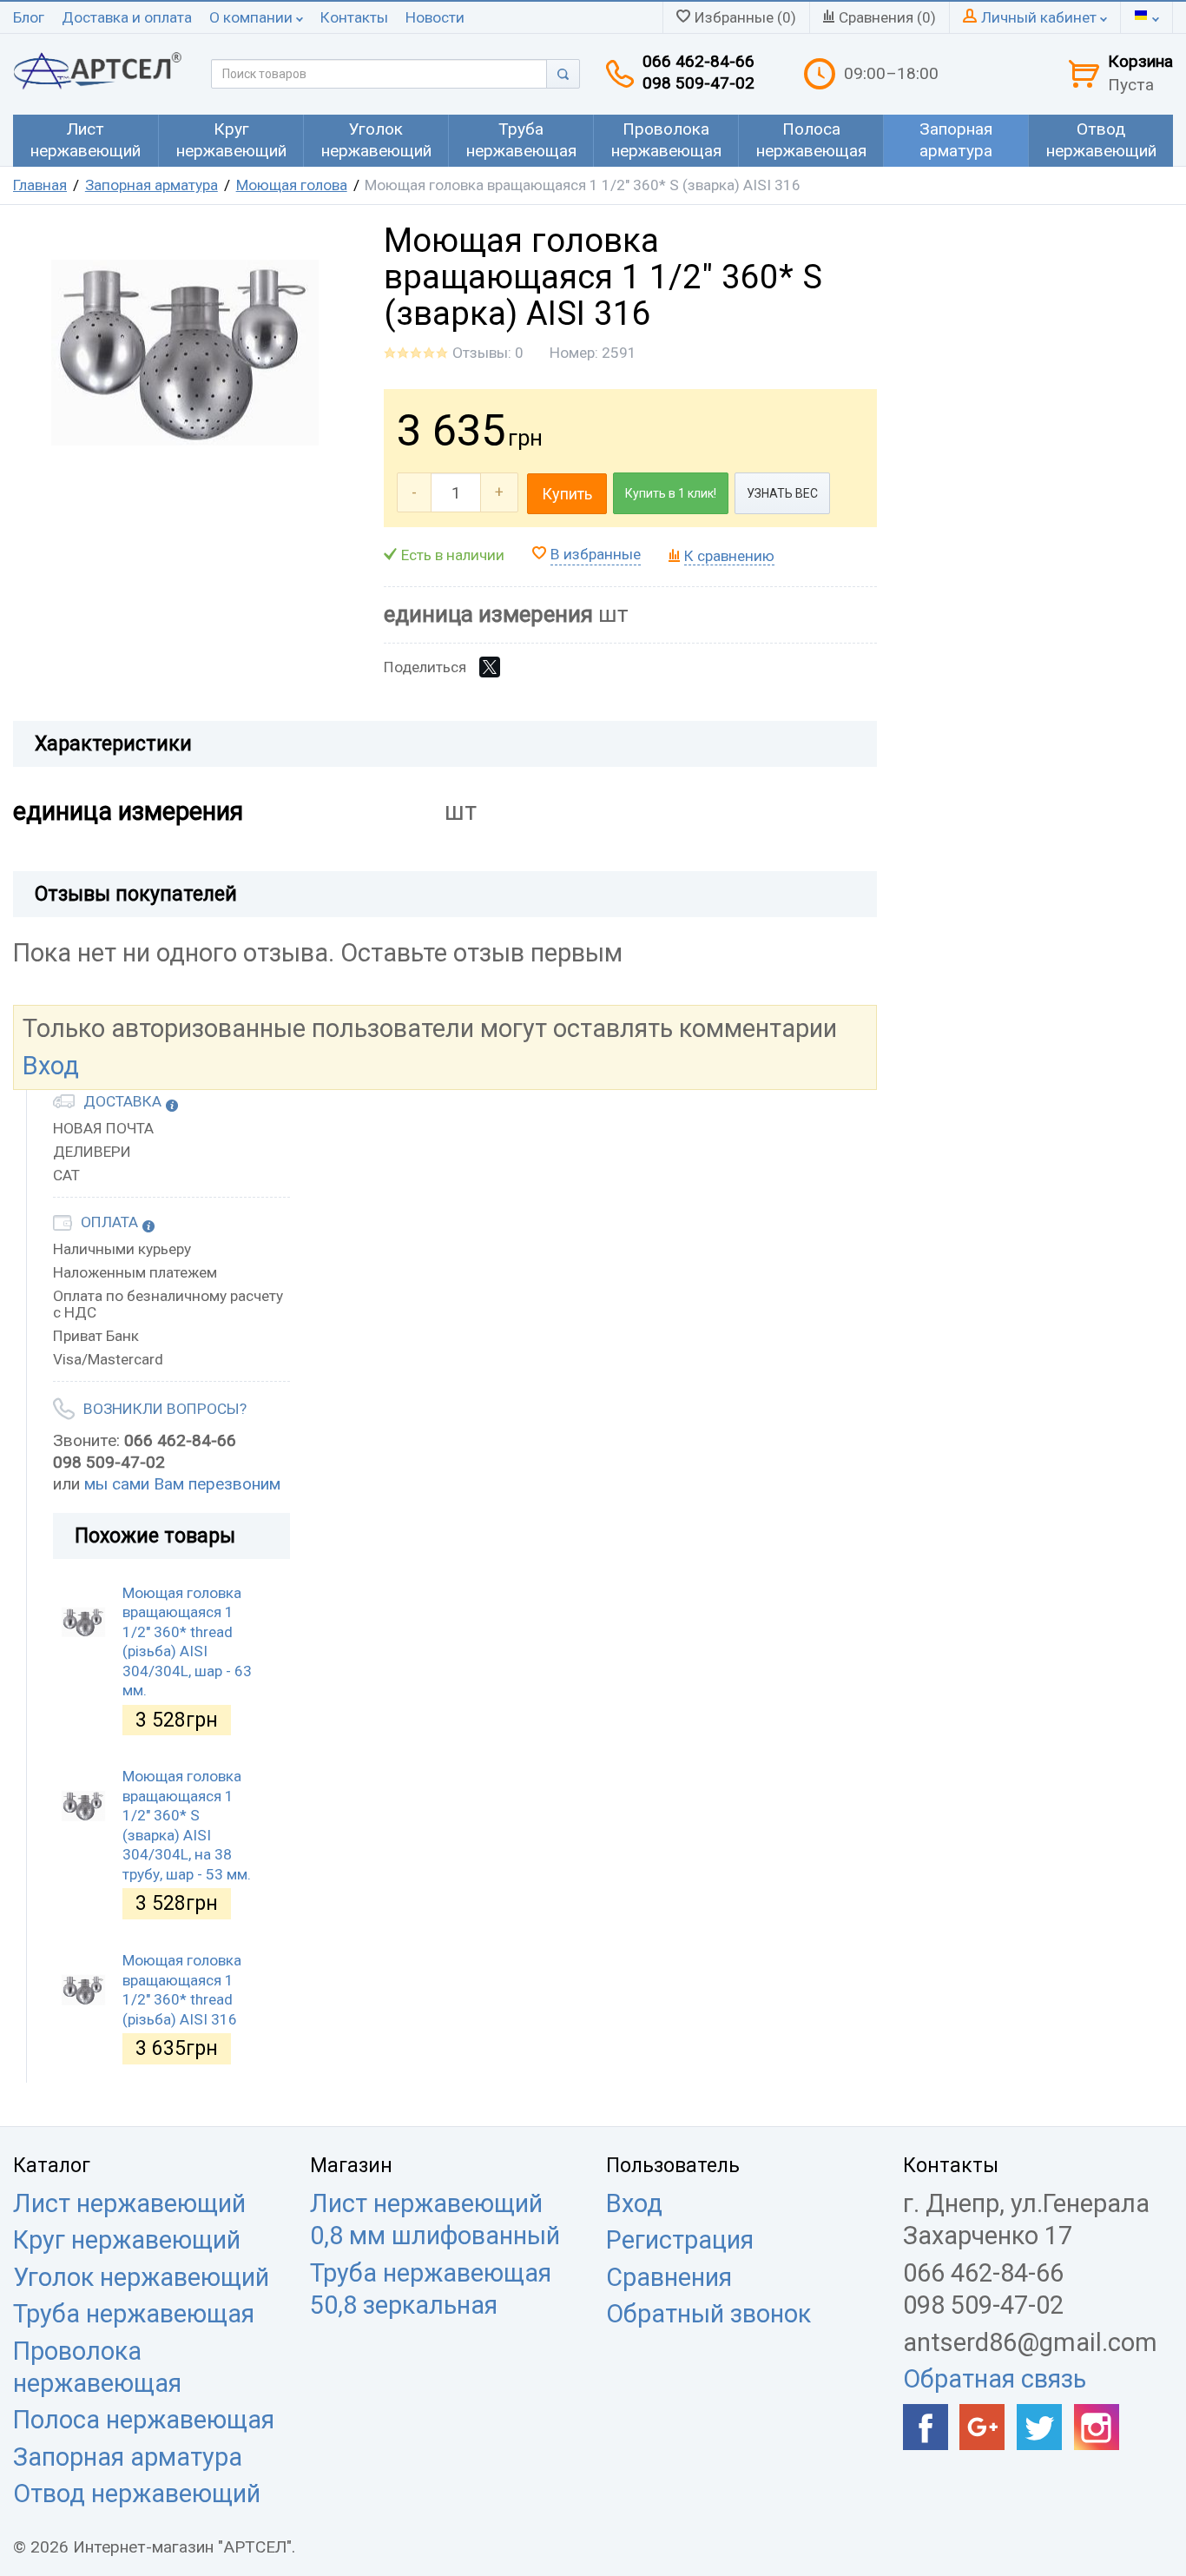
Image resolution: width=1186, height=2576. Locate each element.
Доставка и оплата (127, 17)
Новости (435, 17)
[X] (490, 667)
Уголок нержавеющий (141, 2277)
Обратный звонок (708, 2314)
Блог (29, 17)
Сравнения (669, 2277)
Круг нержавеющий (127, 2240)
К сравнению (729, 556)
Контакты (354, 17)
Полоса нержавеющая (144, 2420)
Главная (40, 185)
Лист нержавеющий (129, 2203)
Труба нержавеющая (134, 2314)
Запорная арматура (152, 185)
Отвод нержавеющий (137, 2493)
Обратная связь (995, 2379)
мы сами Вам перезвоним (182, 1484)
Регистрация (680, 2240)
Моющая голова (292, 185)
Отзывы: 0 (488, 353)
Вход (51, 1066)
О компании (253, 17)
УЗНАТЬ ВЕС (782, 493)
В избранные (596, 554)
